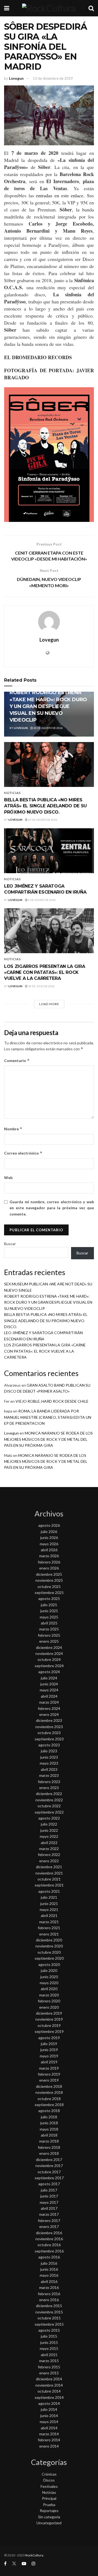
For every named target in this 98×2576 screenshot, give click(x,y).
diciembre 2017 (49, 2160)
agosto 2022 (49, 1818)
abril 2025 (49, 1623)
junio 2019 (49, 2050)
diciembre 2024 (49, 1647)
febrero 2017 (49, 2220)
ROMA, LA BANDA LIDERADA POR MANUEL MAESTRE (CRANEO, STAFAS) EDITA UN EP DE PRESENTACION (48, 1417)
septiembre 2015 (49, 2324)
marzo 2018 (49, 2141)
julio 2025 (49, 1605)
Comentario (17, 1061)
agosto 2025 (49, 1598)
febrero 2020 (49, 2001)
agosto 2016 (49, 2257)
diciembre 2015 (49, 2306)
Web (8, 1178)
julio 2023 (49, 1751)
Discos (49, 2480)
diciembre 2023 (49, 1720)
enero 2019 (49, 2080)
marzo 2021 (49, 1922)
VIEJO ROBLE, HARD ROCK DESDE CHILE (52, 1401)
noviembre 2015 (49, 2312)
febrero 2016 (49, 2294)
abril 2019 (49, 2062)
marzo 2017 (49, 2214)
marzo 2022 (49, 1849)
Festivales (49, 2486)
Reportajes (49, 2511)
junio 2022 (49, 1830)
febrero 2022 (49, 1855)
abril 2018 (49, 2135)
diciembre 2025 (49, 1574)
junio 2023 (49, 1757)
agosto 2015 (49, 2330)
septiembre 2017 (49, 2178)
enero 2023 (49, 1788)
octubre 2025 (49, 1586)
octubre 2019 (49, 2025)
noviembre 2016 (49, 2239)
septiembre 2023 (49, 1739)
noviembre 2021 (49, 1873)
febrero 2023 (49, 1782)
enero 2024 (49, 1714)
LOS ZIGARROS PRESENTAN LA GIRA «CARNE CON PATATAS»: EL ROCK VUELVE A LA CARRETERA (45, 972)
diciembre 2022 (49, 1794)
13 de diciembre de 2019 (53, 78)
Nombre (13, 1129)
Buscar (10, 1244)
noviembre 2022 (49, 1800)
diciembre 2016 (49, 2233)
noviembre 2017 (49, 2166)
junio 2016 (49, 2269)
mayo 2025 (49, 1617)
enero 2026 (49, 1568)
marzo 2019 (49, 2068)
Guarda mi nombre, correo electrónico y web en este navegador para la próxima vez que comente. (52, 1208)
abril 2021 (49, 1915)
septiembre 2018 (49, 2105)
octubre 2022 (49, 1806)
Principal (49, 2498)
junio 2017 (49, 2196)
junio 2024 (49, 1684)
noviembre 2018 (49, 2092)
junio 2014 (49, 2416)
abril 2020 (49, 1989)
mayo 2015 (49, 2348)
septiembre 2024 (49, 1666)
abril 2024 (49, 1696)
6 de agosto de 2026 (42, 900)
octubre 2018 (49, 2099)
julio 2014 (49, 2409)
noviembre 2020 (49, 1946)
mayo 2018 (49, 2129)
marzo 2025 (49, 1629)
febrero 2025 (49, 1635)
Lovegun (16, 78)
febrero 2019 (49, 2074)
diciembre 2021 (49, 1867)
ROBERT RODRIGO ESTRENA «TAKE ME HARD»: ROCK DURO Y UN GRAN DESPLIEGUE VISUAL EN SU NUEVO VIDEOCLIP (48, 706)
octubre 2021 (49, 1879)
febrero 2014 (49, 2440)
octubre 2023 (49, 1733)
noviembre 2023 (49, 1727)
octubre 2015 (49, 2318)
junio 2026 (49, 1538)
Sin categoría (49, 2517)
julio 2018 (49, 2117)
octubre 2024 (49, 1659)
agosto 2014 (49, 2403)
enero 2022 (49, 1861)
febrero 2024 (49, 1708)
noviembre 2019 (49, 2019)
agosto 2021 (49, 1891)
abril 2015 (49, 2355)
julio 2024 (49, 1678)
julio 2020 (49, 1970)
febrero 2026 (49, 1562)
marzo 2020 (49, 1995)
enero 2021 (49, 1934)
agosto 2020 (49, 1964)
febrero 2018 (49, 2147)
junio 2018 (49, 2123)
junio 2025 (49, 1611)
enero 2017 (49, 2226)
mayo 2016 (49, 2275)
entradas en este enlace (60, 195)
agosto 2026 (49, 1525)
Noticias (12, 793)
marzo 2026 (49, 1556)
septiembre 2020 (49, 1958)
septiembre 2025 (49, 1592)
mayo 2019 (49, 2056)
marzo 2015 (49, 2361)
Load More (49, 1004)
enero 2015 (49, 2373)
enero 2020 (49, 2007)
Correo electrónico (23, 1153)
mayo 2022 (49, 1836)
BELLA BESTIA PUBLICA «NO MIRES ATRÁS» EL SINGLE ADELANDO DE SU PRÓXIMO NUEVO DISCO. (45, 806)
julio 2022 (49, 1824)
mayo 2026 (49, 1544)
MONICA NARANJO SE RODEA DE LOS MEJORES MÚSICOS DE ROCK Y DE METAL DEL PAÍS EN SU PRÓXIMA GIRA (48, 1439)
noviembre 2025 (49, 1580)
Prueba (49, 2505)
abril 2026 (49, 1550)
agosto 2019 (49, 2038)
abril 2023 (49, 1769)
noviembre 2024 (49, 1653)
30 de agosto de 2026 (48, 728)
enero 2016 (49, 2300)
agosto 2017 (49, 2184)
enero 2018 (49, 2153)
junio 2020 (49, 1977)
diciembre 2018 (49, 2086)
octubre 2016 (49, 2245)
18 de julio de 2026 (41, 986)
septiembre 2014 (49, 2397)
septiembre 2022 (49, 1812)
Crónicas (49, 2474)
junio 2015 (49, 2342)
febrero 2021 (49, 1928)
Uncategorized (49, 2523)
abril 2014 (49, 2428)
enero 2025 (49, 1641)
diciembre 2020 (49, 1940)
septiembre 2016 (49, 2251)
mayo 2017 (49, 2202)
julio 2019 (49, 2044)
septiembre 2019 (49, 2031)
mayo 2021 (49, 1909)
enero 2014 (49, 2446)
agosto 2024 (49, 1672)
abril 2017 (49, 2208)
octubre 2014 (49, 2391)
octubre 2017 (49, 2172)
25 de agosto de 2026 (42, 820)
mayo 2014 (49, 2422)
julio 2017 (49, 2190)
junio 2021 (49, 1903)
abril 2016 (49, 2281)
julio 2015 (49, 2336)
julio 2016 (49, 2263)
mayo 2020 (49, 1983)
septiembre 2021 (49, 1885)
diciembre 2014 (49, 2379)
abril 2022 (49, 1843)
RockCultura (34, 2555)
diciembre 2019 (49, 2013)
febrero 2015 (49, 2367)
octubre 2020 (49, 1952)
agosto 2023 (49, 1745)
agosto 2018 (49, 2111)
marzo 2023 (49, 1775)
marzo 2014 (49, 2434)
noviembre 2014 (49, 2385)
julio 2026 (49, 1532)
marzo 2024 (49, 1702)
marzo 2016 (49, 2287)
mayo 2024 (49, 1690)
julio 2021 (49, 1897)
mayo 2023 (49, 1763)
